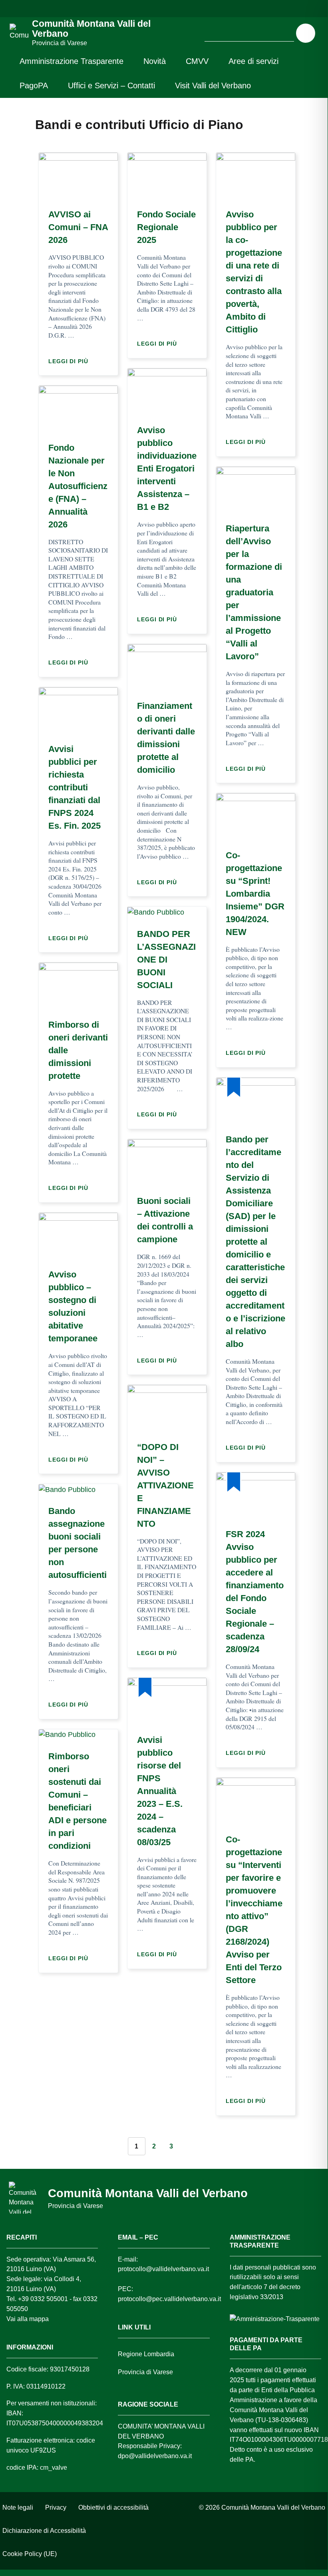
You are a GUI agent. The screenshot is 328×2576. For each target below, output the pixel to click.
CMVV (197, 61)
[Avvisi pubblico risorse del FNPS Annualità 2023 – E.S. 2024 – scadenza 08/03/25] (167, 1701)
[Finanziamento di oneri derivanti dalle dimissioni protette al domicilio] (167, 666)
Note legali (18, 2507)
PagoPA (34, 86)
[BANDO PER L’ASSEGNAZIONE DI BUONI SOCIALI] (156, 912)
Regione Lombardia (146, 2354)
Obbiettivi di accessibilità (113, 2507)
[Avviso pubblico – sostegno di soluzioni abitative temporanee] (78, 1235)
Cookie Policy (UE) (30, 2554)
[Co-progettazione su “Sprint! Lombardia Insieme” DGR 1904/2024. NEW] (256, 816)
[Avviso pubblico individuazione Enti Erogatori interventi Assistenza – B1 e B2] (167, 391)
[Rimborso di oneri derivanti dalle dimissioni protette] (78, 985)
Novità (155, 61)
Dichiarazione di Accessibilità (44, 2531)
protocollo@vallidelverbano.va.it (163, 2269)
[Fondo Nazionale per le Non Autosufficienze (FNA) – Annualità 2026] (78, 408)
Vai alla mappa (28, 2319)
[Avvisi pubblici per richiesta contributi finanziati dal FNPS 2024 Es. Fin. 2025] (78, 710)
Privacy (56, 2507)
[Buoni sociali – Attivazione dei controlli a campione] (167, 1162)
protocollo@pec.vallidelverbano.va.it (169, 2299)
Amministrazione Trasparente (72, 61)
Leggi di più (70, 361)
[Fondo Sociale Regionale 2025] (167, 175)
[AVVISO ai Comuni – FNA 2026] (78, 175)
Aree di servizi (253, 61)
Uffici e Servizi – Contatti (111, 86)
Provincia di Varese (145, 2372)
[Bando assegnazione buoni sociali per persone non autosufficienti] (67, 1489)
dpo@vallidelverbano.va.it (155, 2456)
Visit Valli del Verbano (213, 86)
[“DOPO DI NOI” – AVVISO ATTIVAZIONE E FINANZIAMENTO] (167, 1408)
